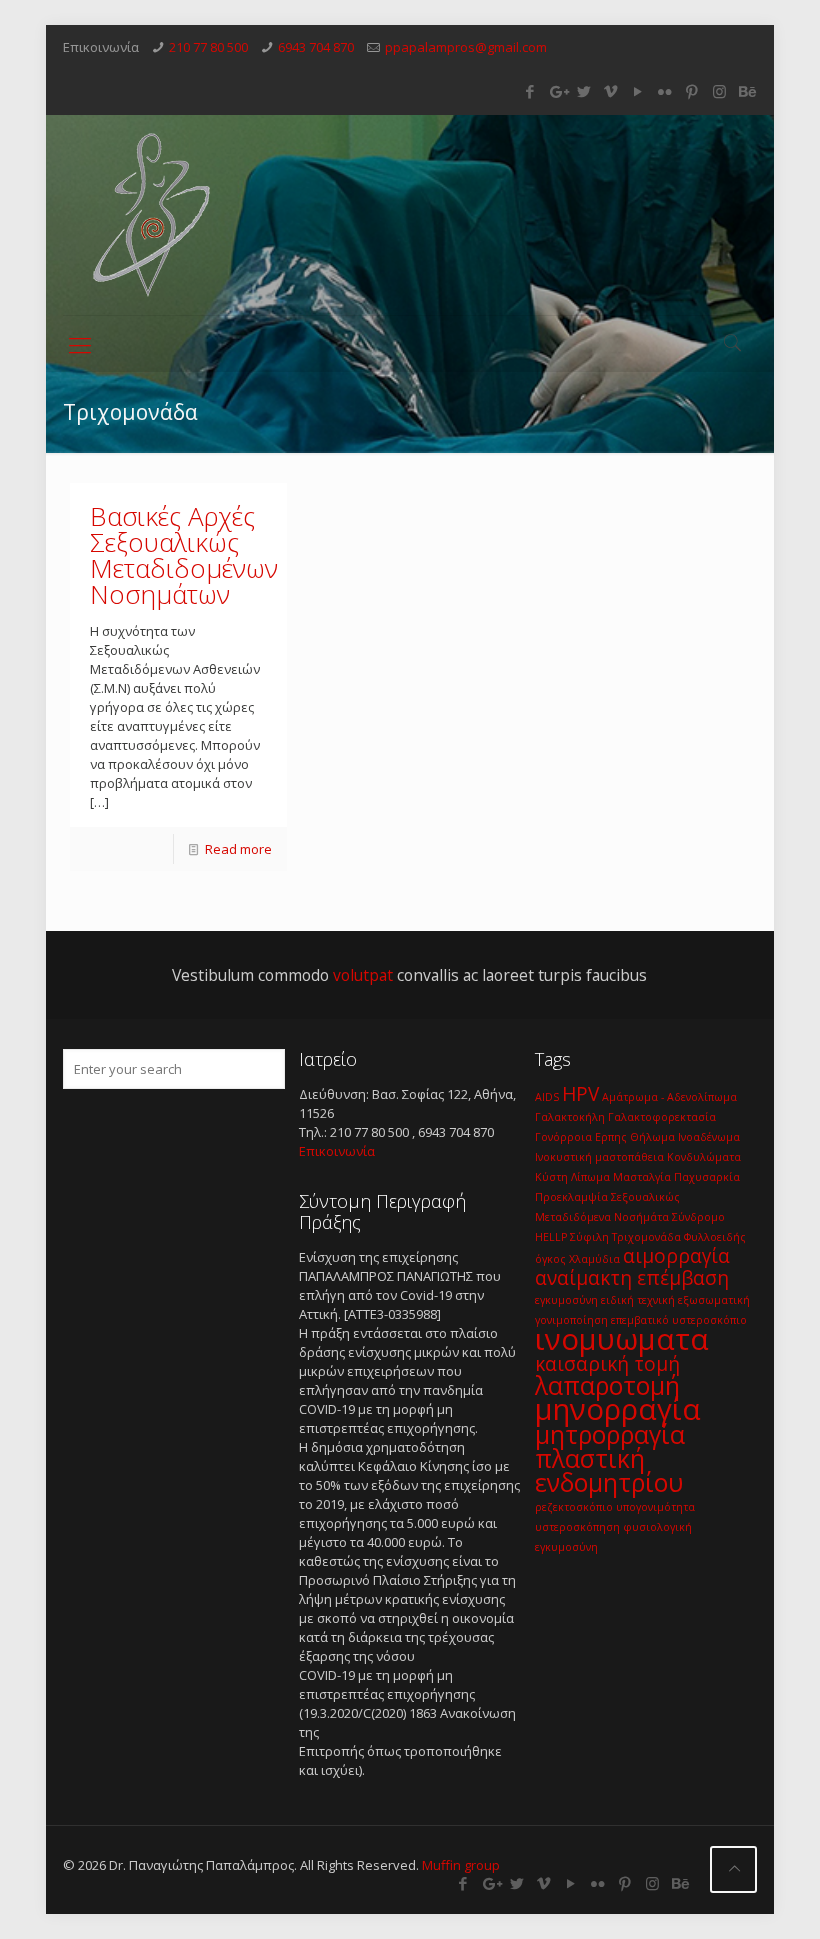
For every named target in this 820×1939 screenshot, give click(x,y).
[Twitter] (584, 91)
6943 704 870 (316, 47)
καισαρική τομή (607, 1364)
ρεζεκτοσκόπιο (574, 1507)
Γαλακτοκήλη (570, 1117)
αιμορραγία (676, 1256)
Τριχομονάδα (646, 1237)
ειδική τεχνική (638, 1300)
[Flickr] (665, 91)
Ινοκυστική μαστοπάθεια (599, 1157)
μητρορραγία (610, 1434)
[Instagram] (719, 91)
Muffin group (461, 1865)
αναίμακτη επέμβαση (632, 1278)
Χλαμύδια (594, 1259)
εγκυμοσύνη (566, 1300)
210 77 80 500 (208, 47)
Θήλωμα (652, 1137)
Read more (238, 849)
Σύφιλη (589, 1237)
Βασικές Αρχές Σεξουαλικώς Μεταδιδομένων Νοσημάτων (184, 555)
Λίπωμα (590, 1177)
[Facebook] (530, 91)
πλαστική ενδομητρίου (609, 1470)
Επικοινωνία (337, 1151)
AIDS (547, 1097)
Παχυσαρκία (707, 1177)
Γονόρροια (563, 1137)
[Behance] (746, 91)
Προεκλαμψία (571, 1197)
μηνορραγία (618, 1409)
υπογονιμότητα (655, 1507)
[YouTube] (638, 91)
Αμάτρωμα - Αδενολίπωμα (669, 1097)
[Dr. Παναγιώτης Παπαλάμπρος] (153, 215)
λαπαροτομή (607, 1385)
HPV (580, 1094)
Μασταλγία (642, 1177)
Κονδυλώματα (704, 1157)
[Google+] (557, 91)
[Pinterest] (692, 91)
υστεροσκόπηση (577, 1527)
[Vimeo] (611, 91)
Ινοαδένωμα (709, 1137)
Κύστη (551, 1177)
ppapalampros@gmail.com (466, 47)
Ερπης (611, 1137)
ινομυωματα (622, 1339)
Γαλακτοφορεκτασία (662, 1117)
